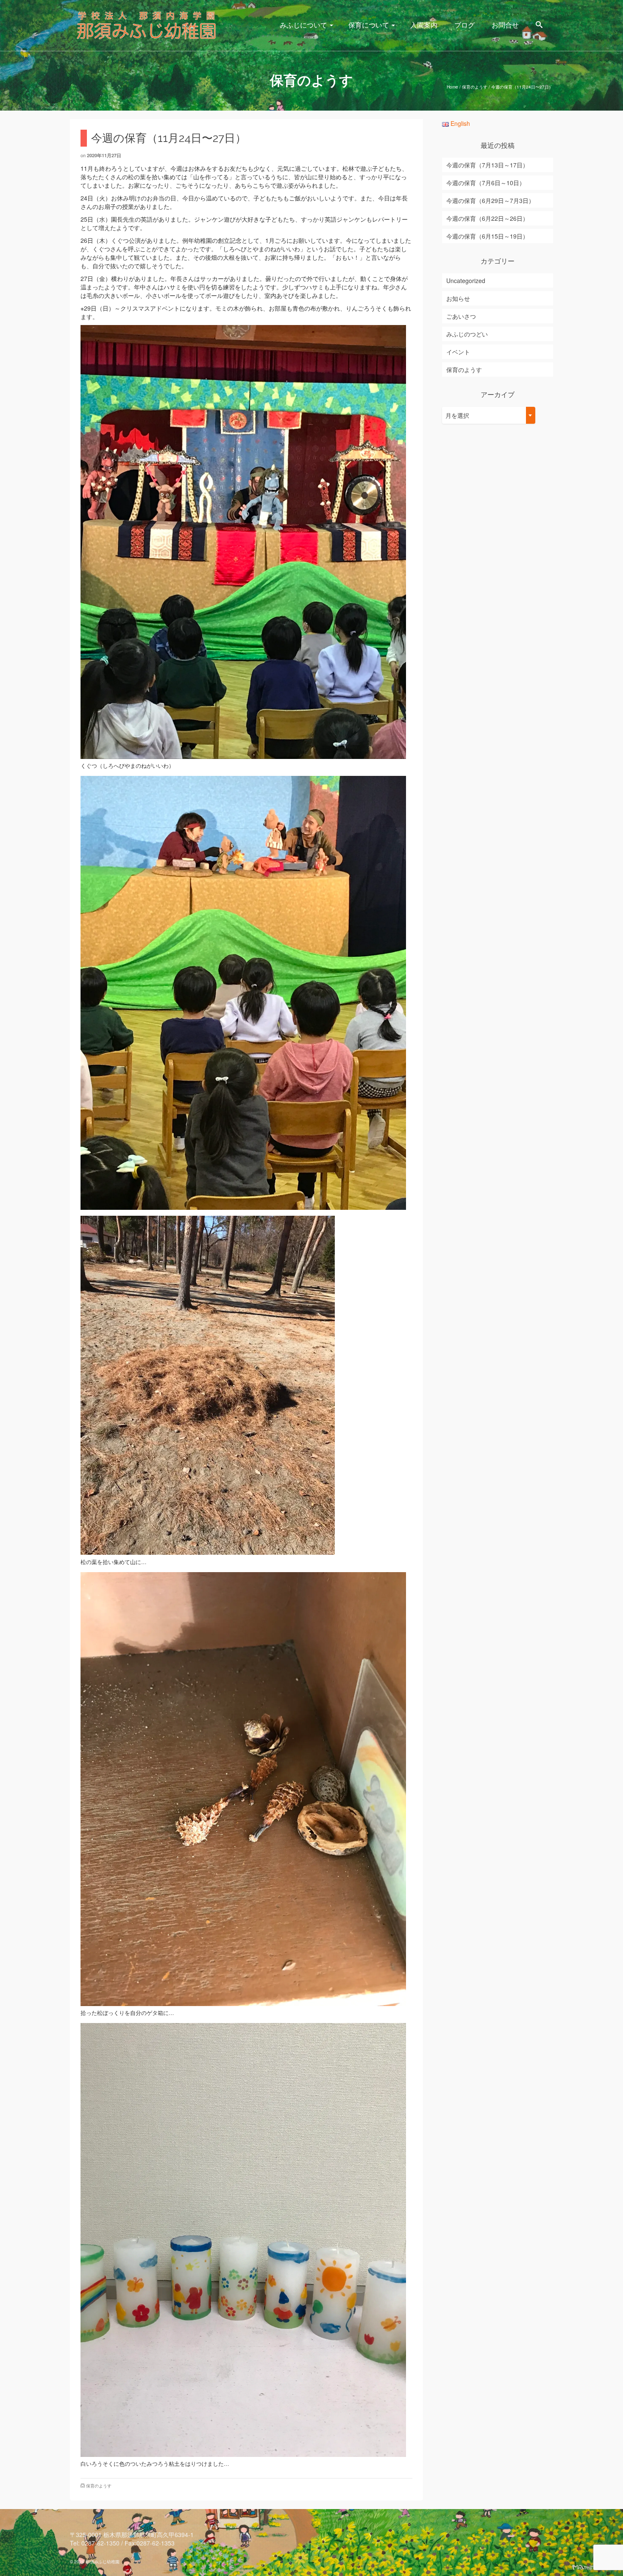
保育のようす (99, 2486)
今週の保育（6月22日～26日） (487, 218)
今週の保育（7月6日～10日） (486, 183)
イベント (458, 352)
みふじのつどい (467, 334)
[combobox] (489, 415)
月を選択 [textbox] (457, 415)
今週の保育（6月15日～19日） (487, 236)
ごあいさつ (461, 316)
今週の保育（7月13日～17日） (487, 165)
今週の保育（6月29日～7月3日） (490, 200)
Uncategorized (466, 281)
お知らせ (458, 298)
